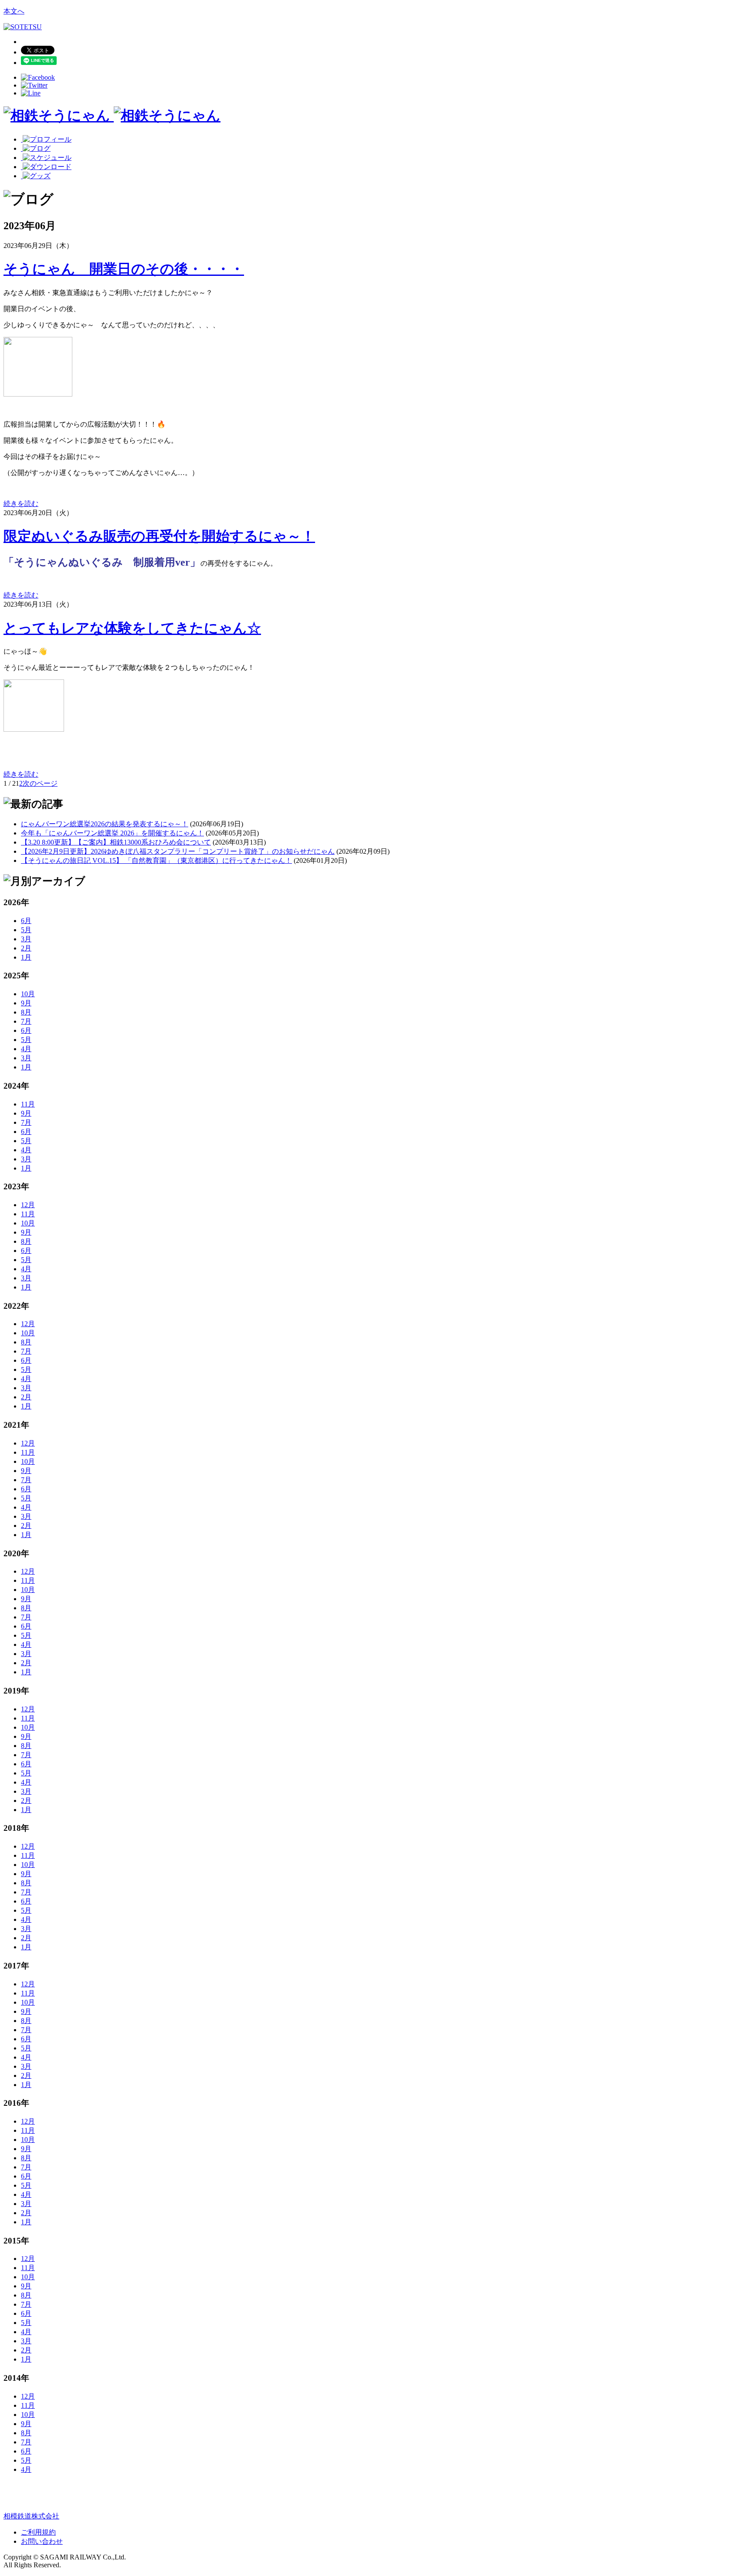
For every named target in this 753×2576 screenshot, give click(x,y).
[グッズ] (36, 176)
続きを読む (21, 504)
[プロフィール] (46, 139)
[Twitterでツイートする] (34, 85)
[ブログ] (36, 148)
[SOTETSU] (23, 27)
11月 (28, 1104)
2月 (26, 948)
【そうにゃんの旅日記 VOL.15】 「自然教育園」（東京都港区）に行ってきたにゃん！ (156, 860)
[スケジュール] (46, 158)
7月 (26, 1021)
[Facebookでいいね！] (38, 77)
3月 (26, 939)
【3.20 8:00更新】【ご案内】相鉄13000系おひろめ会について (116, 842)
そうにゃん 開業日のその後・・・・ (124, 269)
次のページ (40, 783)
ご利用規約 (38, 2532)
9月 (26, 1003)
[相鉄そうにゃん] (112, 115)
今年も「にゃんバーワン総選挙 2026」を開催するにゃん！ (112, 833)
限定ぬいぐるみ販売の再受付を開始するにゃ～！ (159, 536)
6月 (26, 921)
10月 (28, 994)
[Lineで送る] (31, 93)
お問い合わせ (42, 2541)
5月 (26, 930)
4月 (26, 1049)
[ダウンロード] (46, 167)
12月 (28, 1205)
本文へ (14, 11)
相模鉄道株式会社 (31, 2516)
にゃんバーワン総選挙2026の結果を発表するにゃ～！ (105, 824)
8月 (26, 1012)
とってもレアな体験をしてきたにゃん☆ (132, 628)
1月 (26, 957)
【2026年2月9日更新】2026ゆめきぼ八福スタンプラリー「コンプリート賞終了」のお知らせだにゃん (178, 851)
